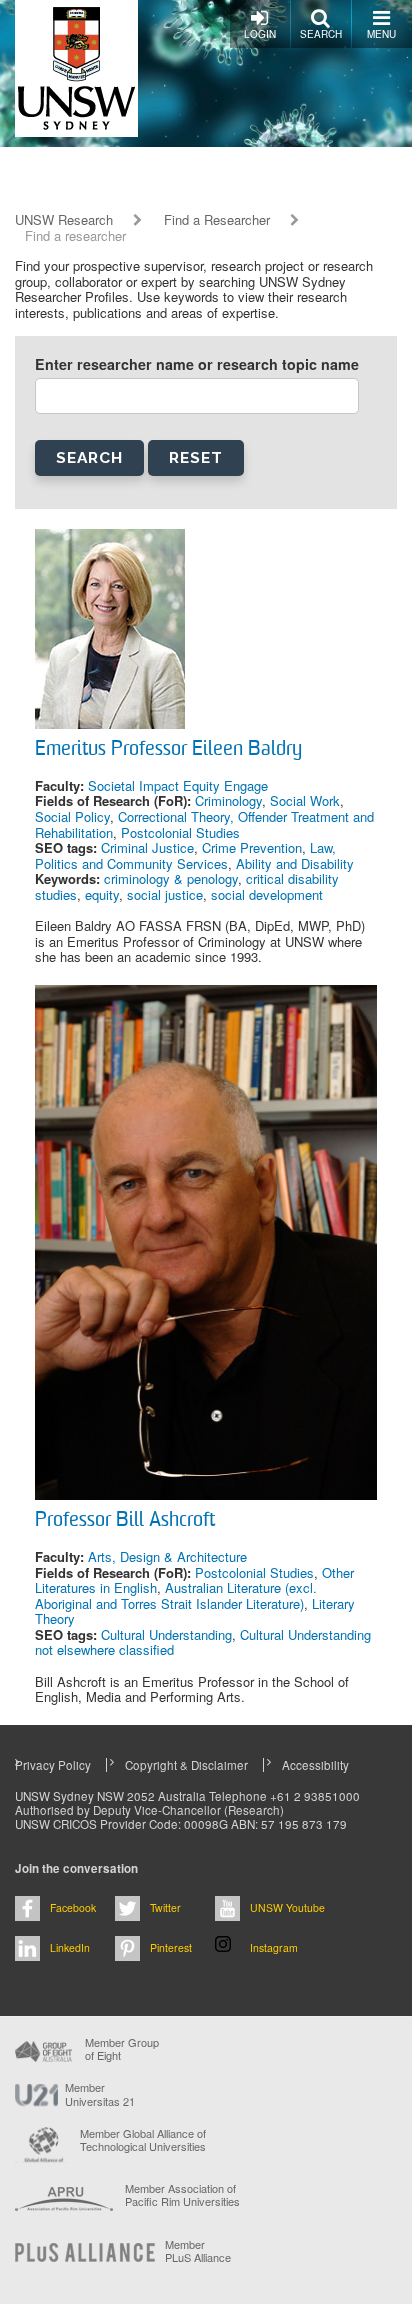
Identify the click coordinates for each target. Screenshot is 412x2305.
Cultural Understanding (166, 1634)
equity (102, 894)
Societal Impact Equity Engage (178, 785)
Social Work (305, 800)
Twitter (165, 1907)
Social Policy (72, 816)
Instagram (274, 1947)
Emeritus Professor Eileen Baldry (168, 750)
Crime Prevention (252, 847)
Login (260, 34)
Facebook (73, 1907)
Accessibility (315, 1765)
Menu (381, 34)
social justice (165, 894)
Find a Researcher (217, 220)
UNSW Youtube (287, 1907)
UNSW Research (64, 220)
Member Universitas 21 (100, 2094)
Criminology (228, 800)
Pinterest (171, 1947)
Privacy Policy (53, 1765)
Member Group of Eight (122, 2049)
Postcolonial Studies (180, 832)
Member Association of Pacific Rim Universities (182, 2195)
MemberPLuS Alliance (198, 2251)
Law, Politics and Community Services (185, 855)
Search (321, 34)
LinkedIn (70, 1947)
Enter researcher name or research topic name (197, 364)
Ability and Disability (295, 863)
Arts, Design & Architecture (167, 1556)
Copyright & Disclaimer (186, 1765)
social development (267, 894)
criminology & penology (171, 878)
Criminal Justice (147, 847)
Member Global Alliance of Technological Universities (143, 2140)
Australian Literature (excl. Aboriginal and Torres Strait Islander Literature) (176, 1595)
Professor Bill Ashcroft (125, 1521)
